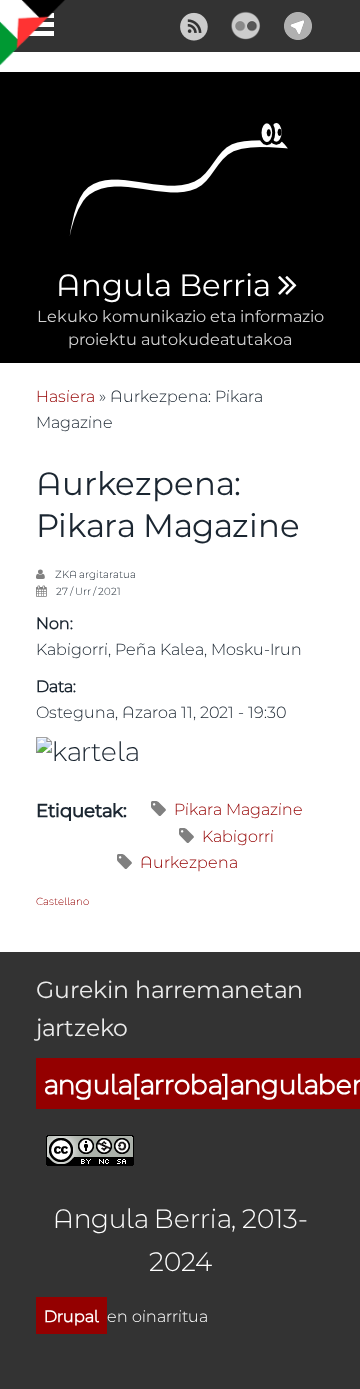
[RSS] (194, 23)
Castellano (62, 901)
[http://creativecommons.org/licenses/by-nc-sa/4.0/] (90, 1147)
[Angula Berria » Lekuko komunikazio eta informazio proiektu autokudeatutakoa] (180, 185)
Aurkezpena (189, 861)
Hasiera (65, 395)
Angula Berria (163, 286)
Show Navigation (33, 30)
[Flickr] (246, 23)
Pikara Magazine (238, 808)
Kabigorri (238, 835)
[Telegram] (298, 23)
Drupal (71, 1315)
